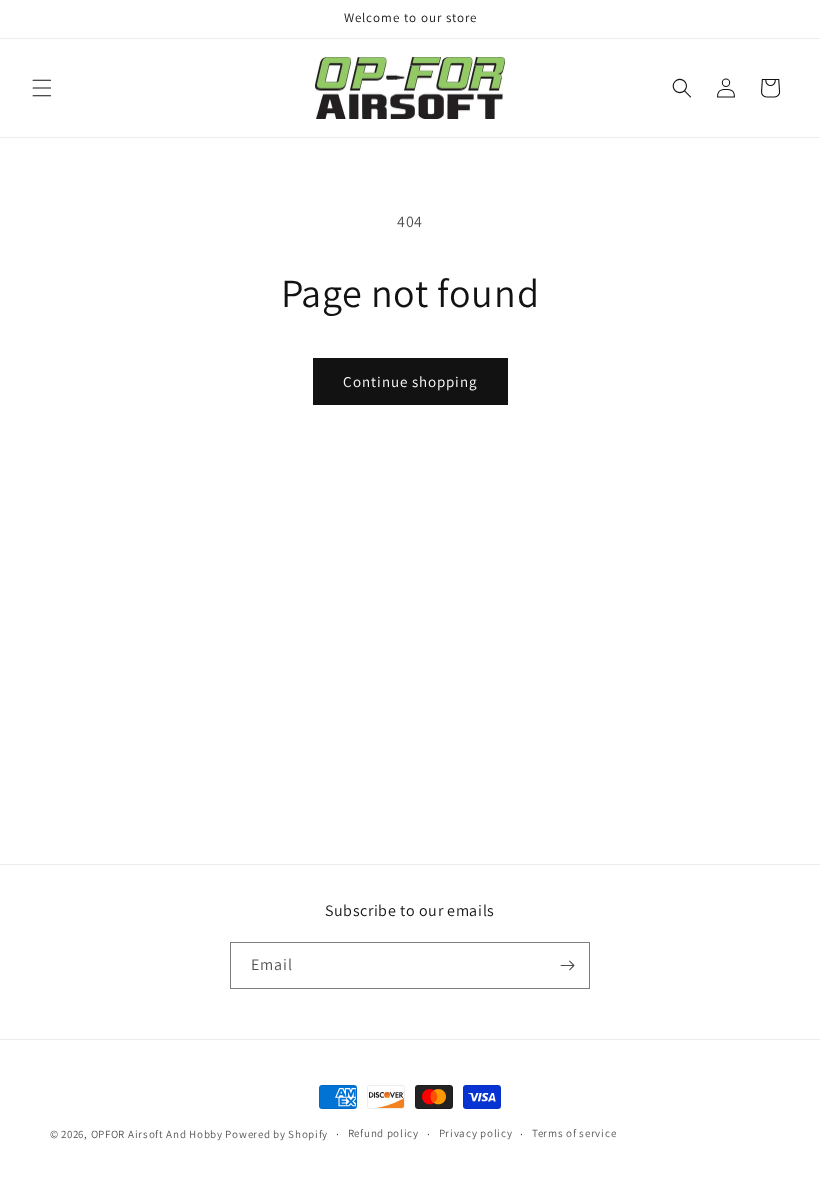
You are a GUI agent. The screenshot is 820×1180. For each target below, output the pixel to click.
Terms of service (574, 1133)
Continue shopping (410, 381)
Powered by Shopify (276, 1134)
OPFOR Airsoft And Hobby (157, 1134)
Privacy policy (476, 1133)
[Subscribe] (567, 965)
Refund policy (383, 1133)
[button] (42, 88)
